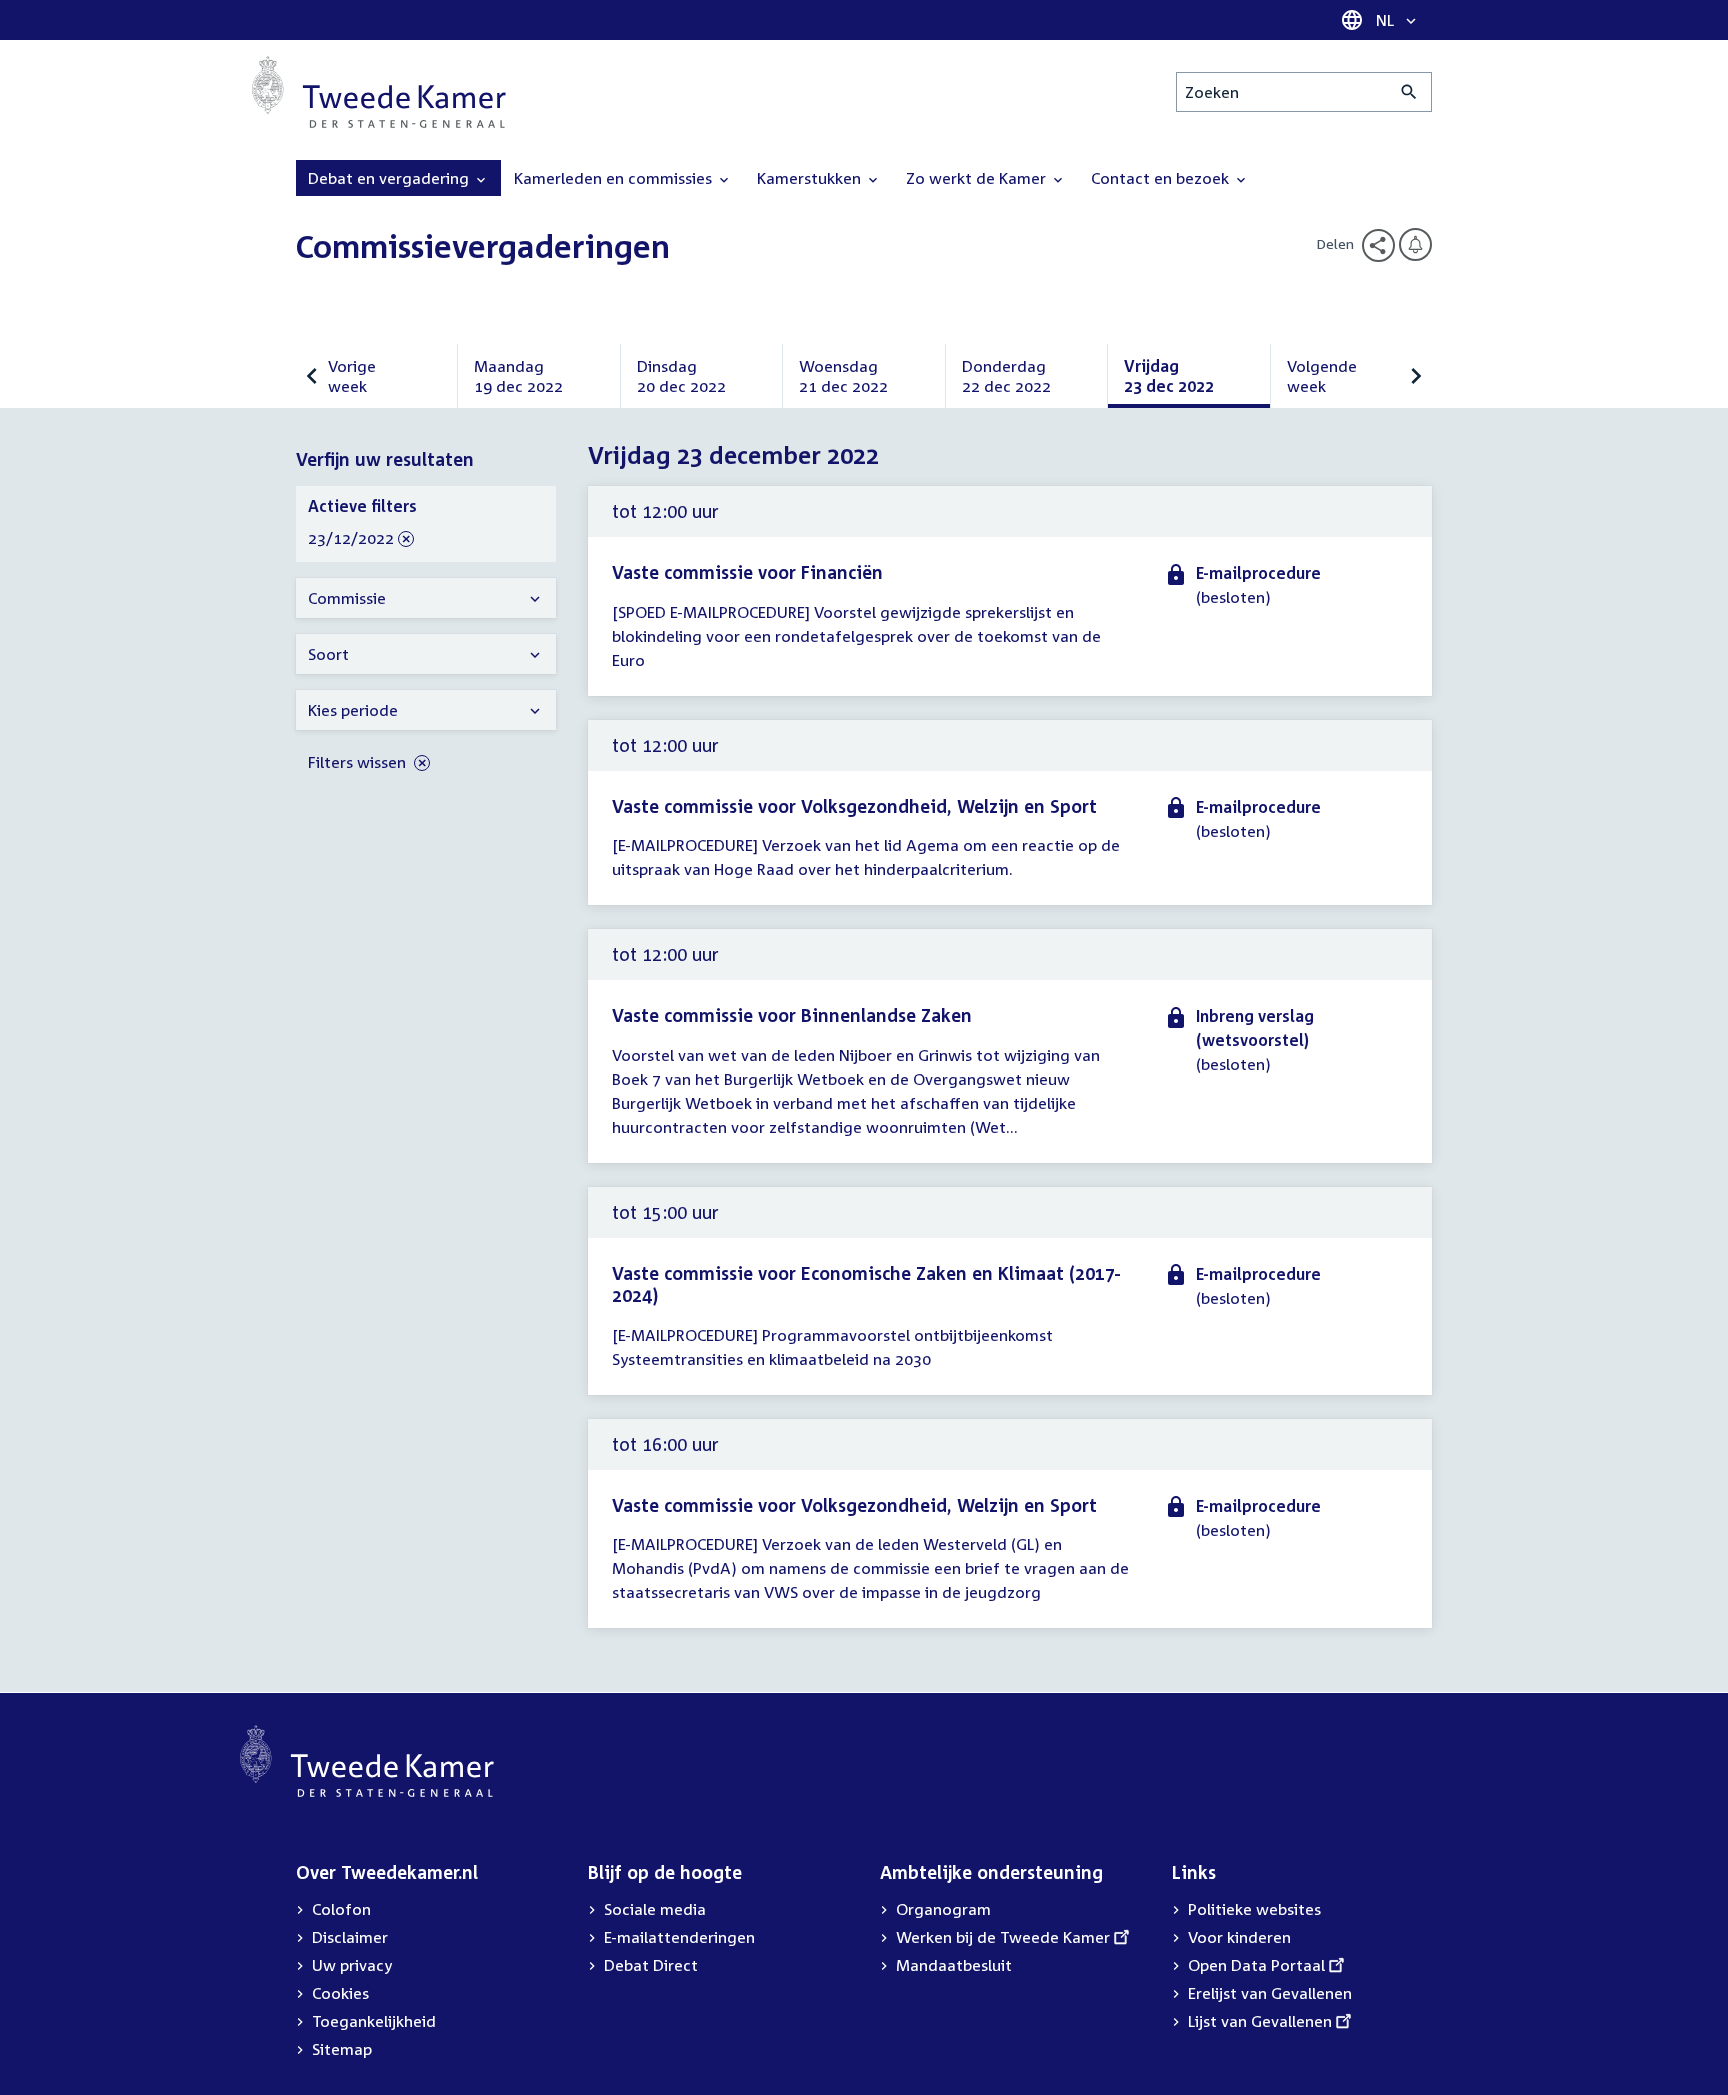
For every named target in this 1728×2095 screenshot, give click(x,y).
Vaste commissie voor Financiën (747, 572)
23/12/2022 (351, 539)
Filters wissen (359, 762)
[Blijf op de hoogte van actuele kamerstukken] (1415, 244)
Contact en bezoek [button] (1162, 178)
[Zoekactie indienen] (1409, 92)
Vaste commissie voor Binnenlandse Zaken (792, 1015)
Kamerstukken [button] (811, 178)
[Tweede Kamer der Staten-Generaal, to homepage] (379, 92)
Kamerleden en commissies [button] (615, 178)
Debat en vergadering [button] (390, 178)
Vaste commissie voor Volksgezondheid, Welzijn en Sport (854, 806)
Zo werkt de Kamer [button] (978, 178)
